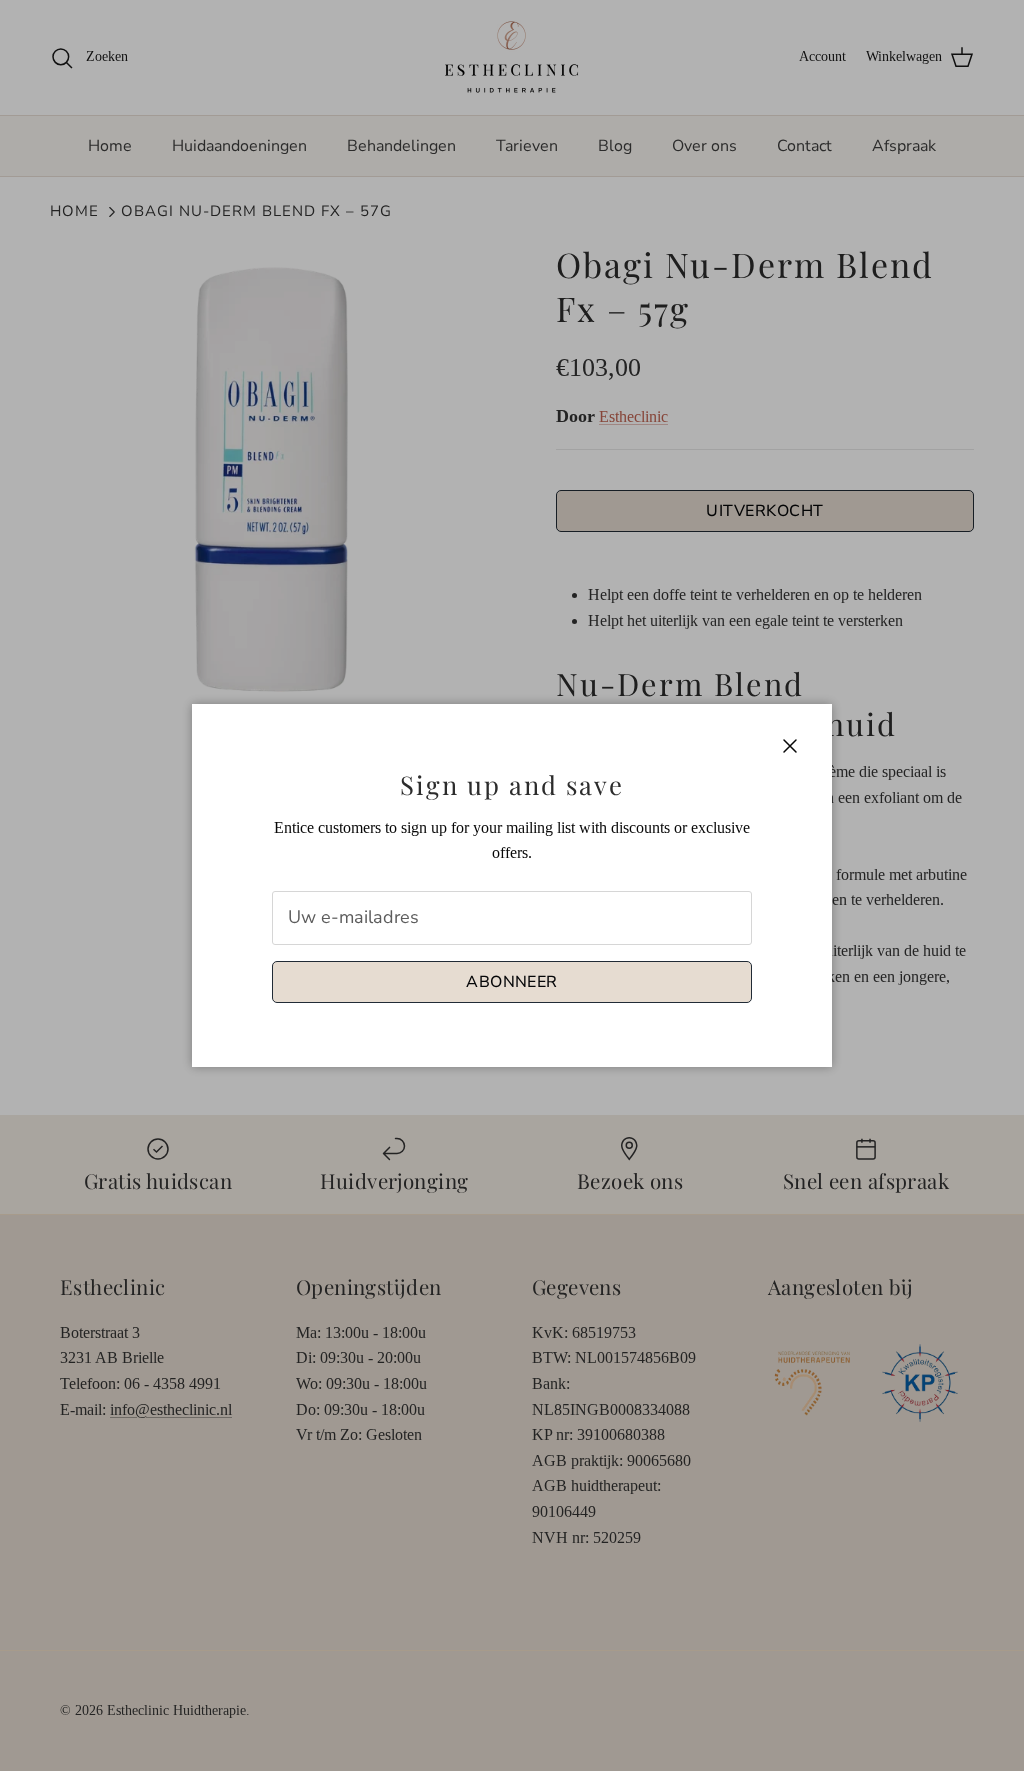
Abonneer (512, 982)
